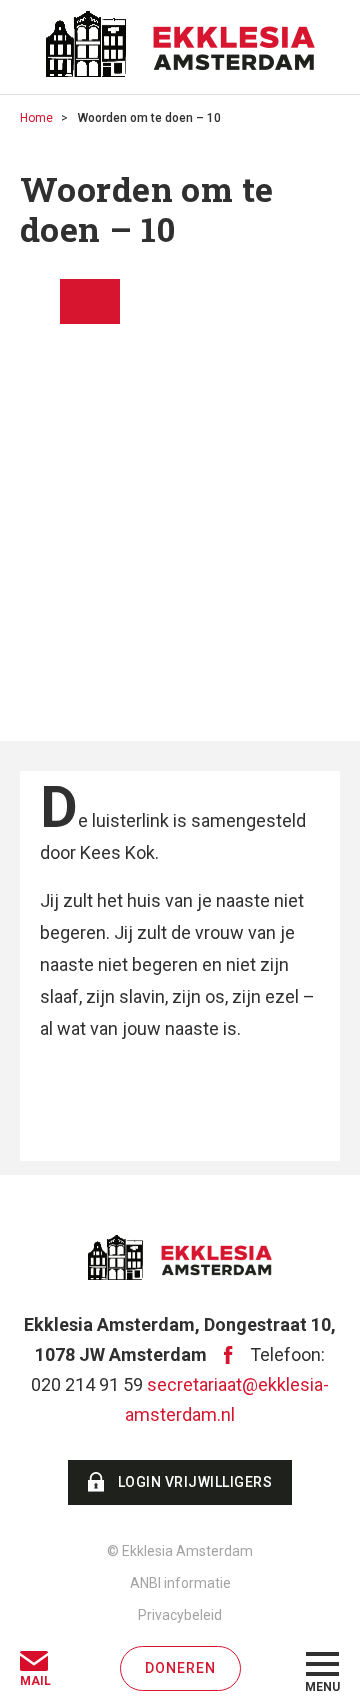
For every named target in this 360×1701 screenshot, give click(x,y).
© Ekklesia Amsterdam (180, 1551)
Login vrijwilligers (195, 1482)
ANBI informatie (180, 1583)
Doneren (180, 1668)
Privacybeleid (180, 1615)
